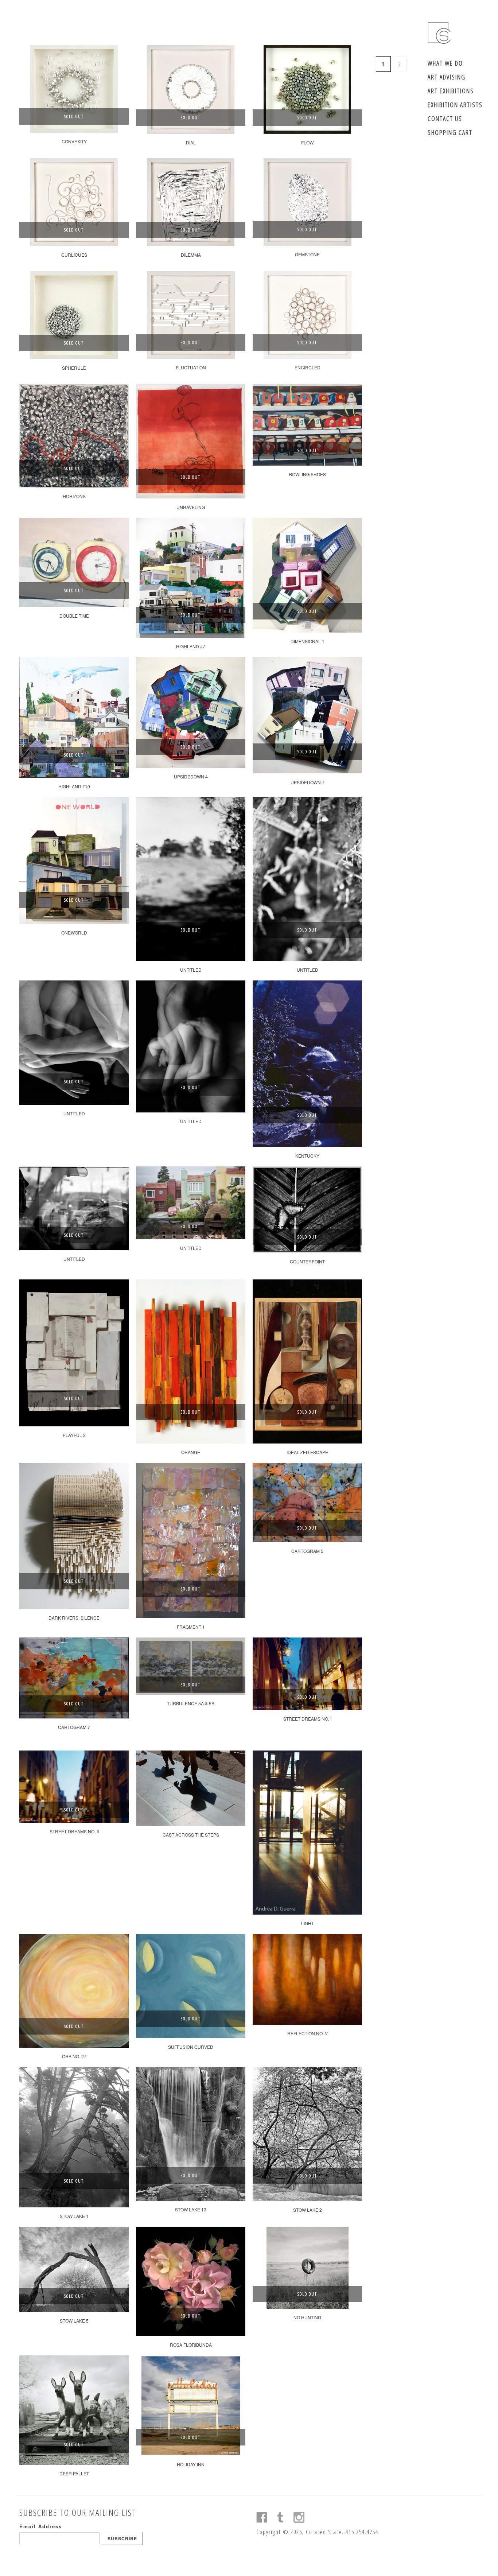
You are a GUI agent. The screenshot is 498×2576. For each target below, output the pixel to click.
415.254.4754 (362, 2532)
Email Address (41, 2526)
